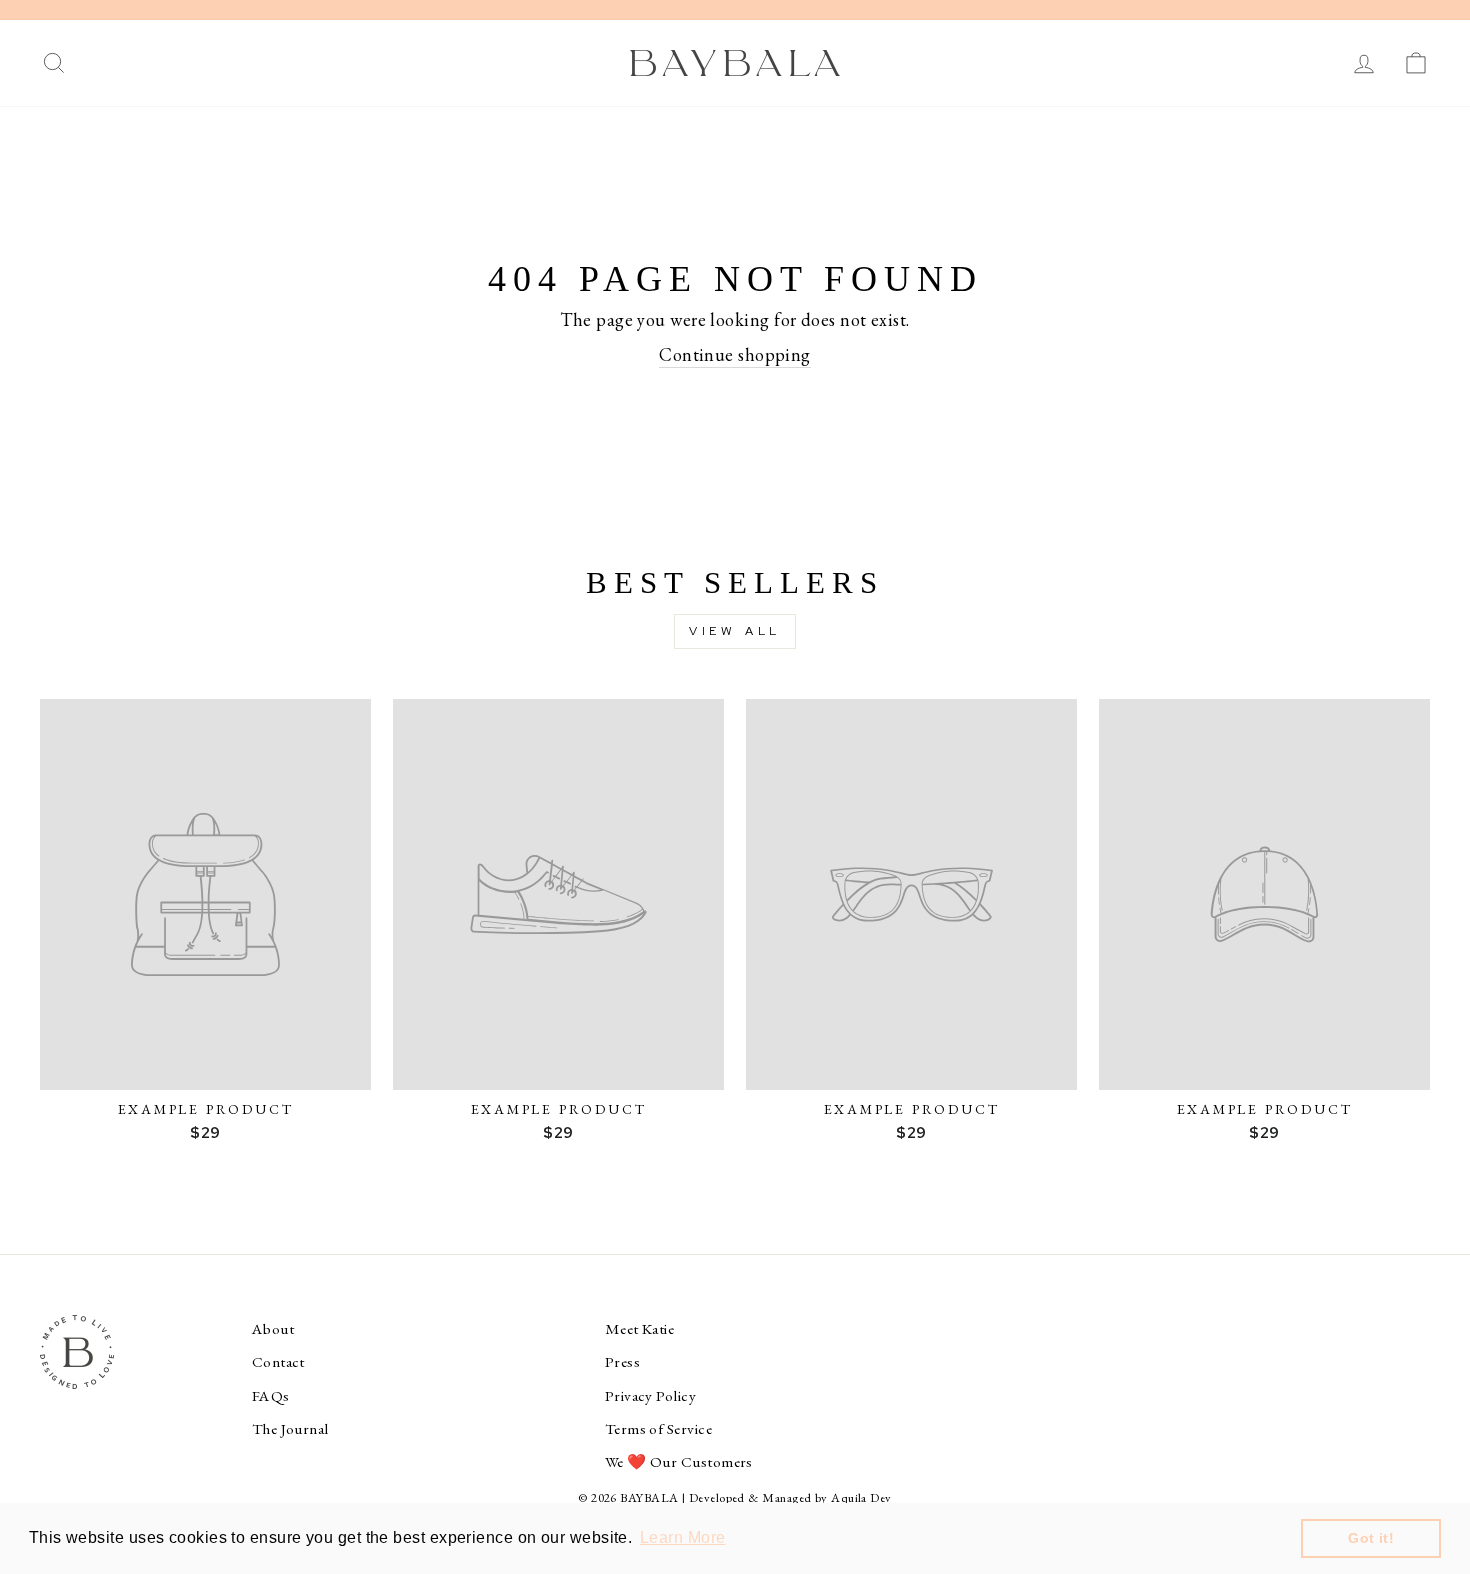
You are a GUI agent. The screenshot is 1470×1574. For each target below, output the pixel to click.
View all (735, 631)
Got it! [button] (1371, 1538)
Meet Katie (640, 1329)
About (273, 1329)
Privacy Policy (650, 1396)
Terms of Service (658, 1429)
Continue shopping (735, 354)
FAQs (271, 1396)
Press (622, 1362)
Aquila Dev (861, 1497)
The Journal (290, 1429)
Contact (278, 1362)
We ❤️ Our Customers (679, 1462)
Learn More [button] (683, 1537)
